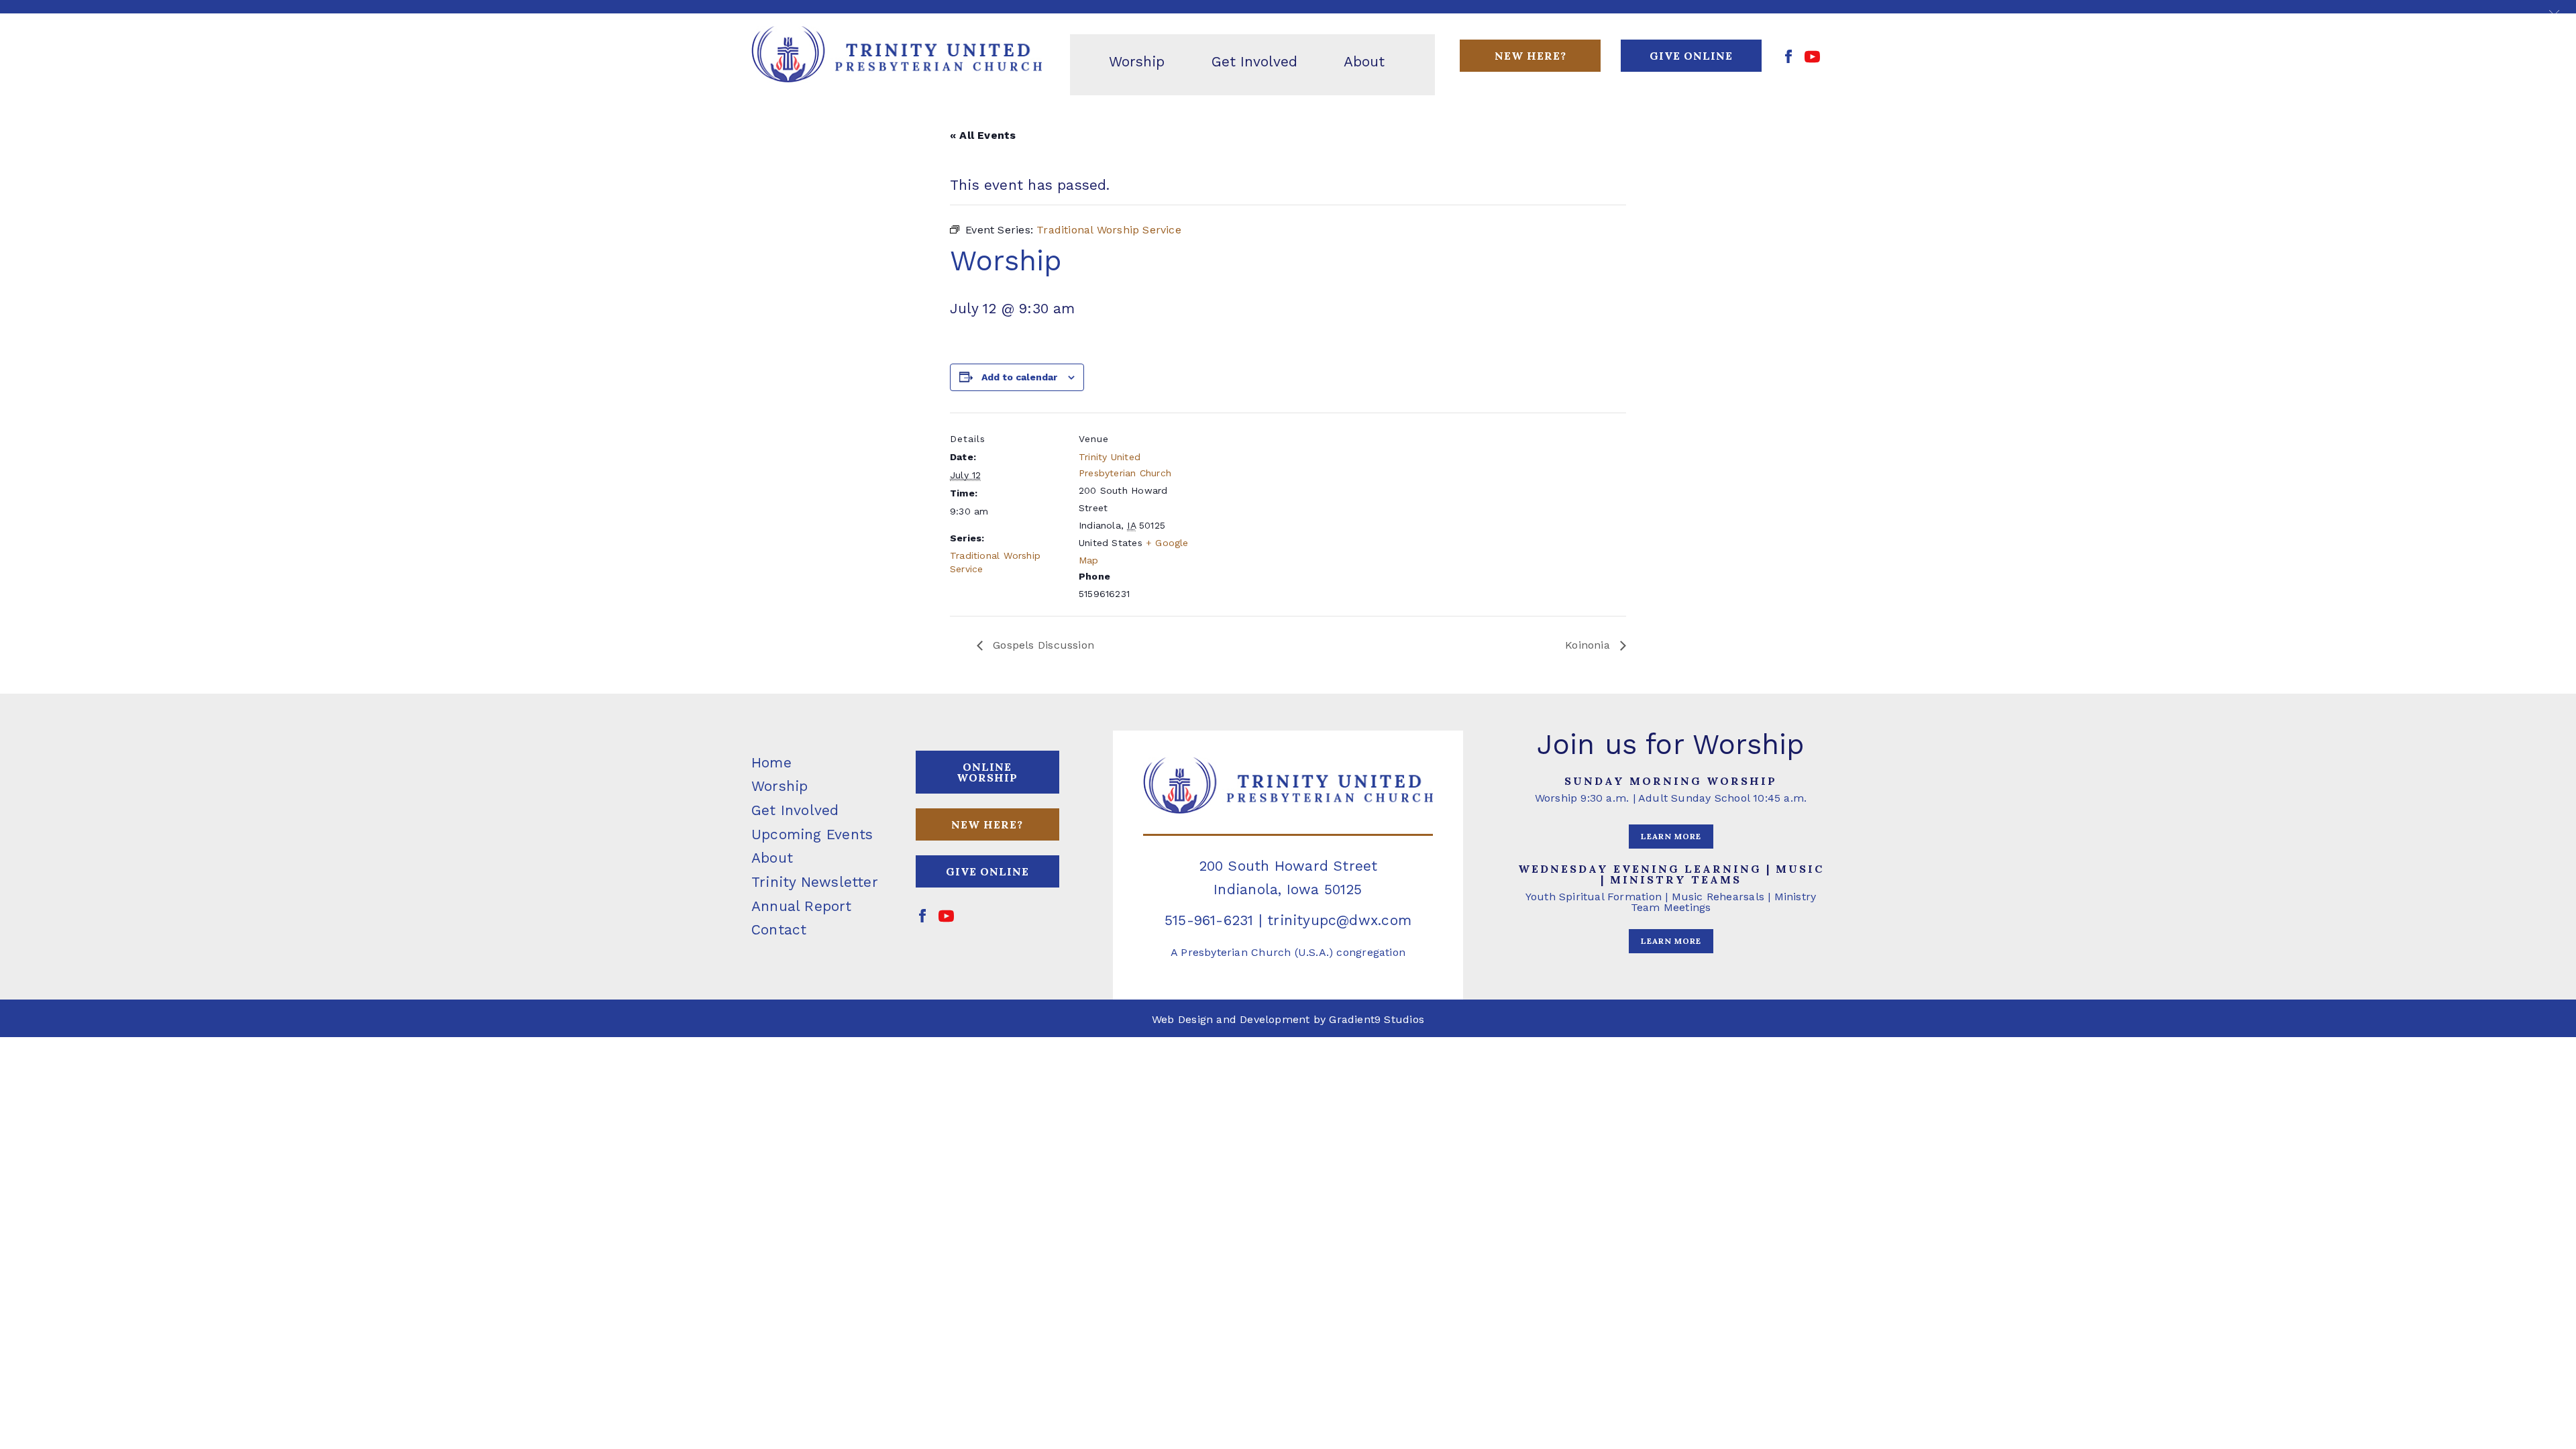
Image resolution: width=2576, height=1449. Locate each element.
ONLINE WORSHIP (987, 772)
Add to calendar (1019, 377)
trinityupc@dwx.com (1339, 920)
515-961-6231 (1209, 920)
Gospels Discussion (1042, 645)
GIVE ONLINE (1691, 56)
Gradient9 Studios (1377, 1019)
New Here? (1531, 56)
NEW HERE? (987, 824)
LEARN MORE (1671, 836)
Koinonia (1589, 645)
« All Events (983, 135)
